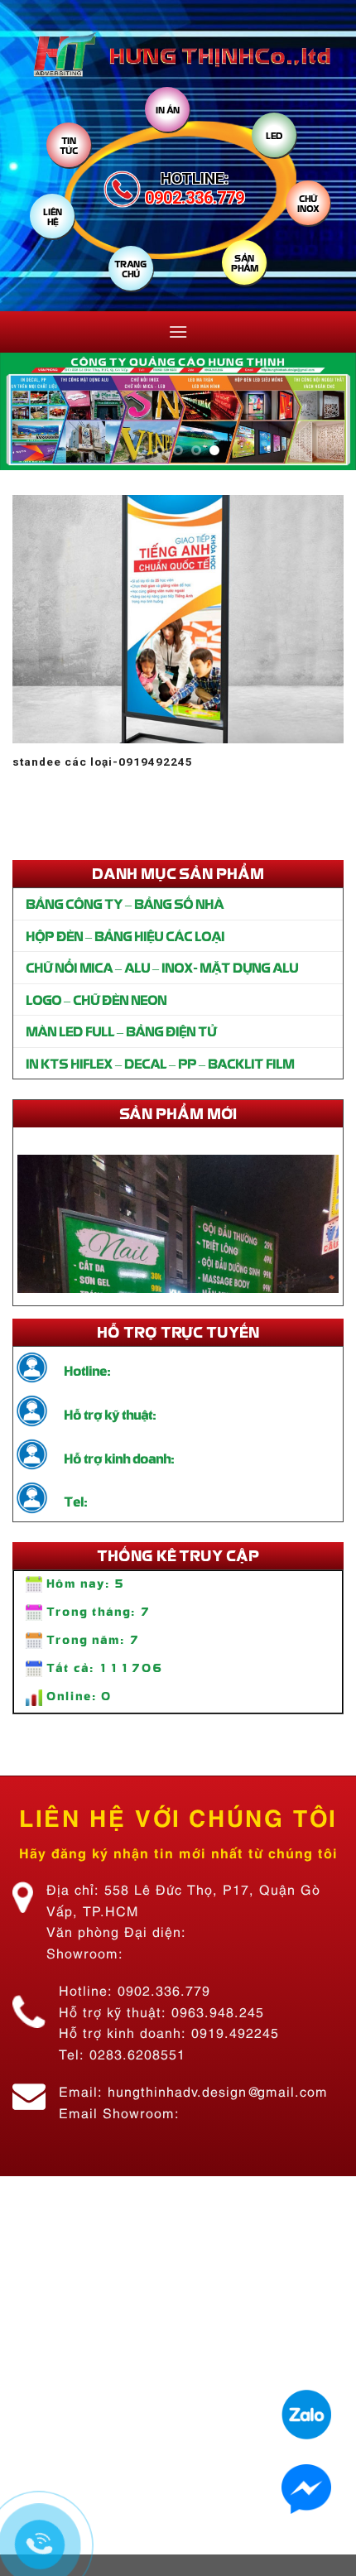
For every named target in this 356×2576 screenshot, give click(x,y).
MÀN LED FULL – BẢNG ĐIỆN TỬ (121, 1031)
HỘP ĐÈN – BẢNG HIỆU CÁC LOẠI (125, 935)
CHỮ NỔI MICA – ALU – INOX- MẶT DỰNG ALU (162, 967)
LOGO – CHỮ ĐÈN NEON (96, 999)
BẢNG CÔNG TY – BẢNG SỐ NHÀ (125, 903)
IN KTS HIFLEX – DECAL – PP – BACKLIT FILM (160, 1063)
